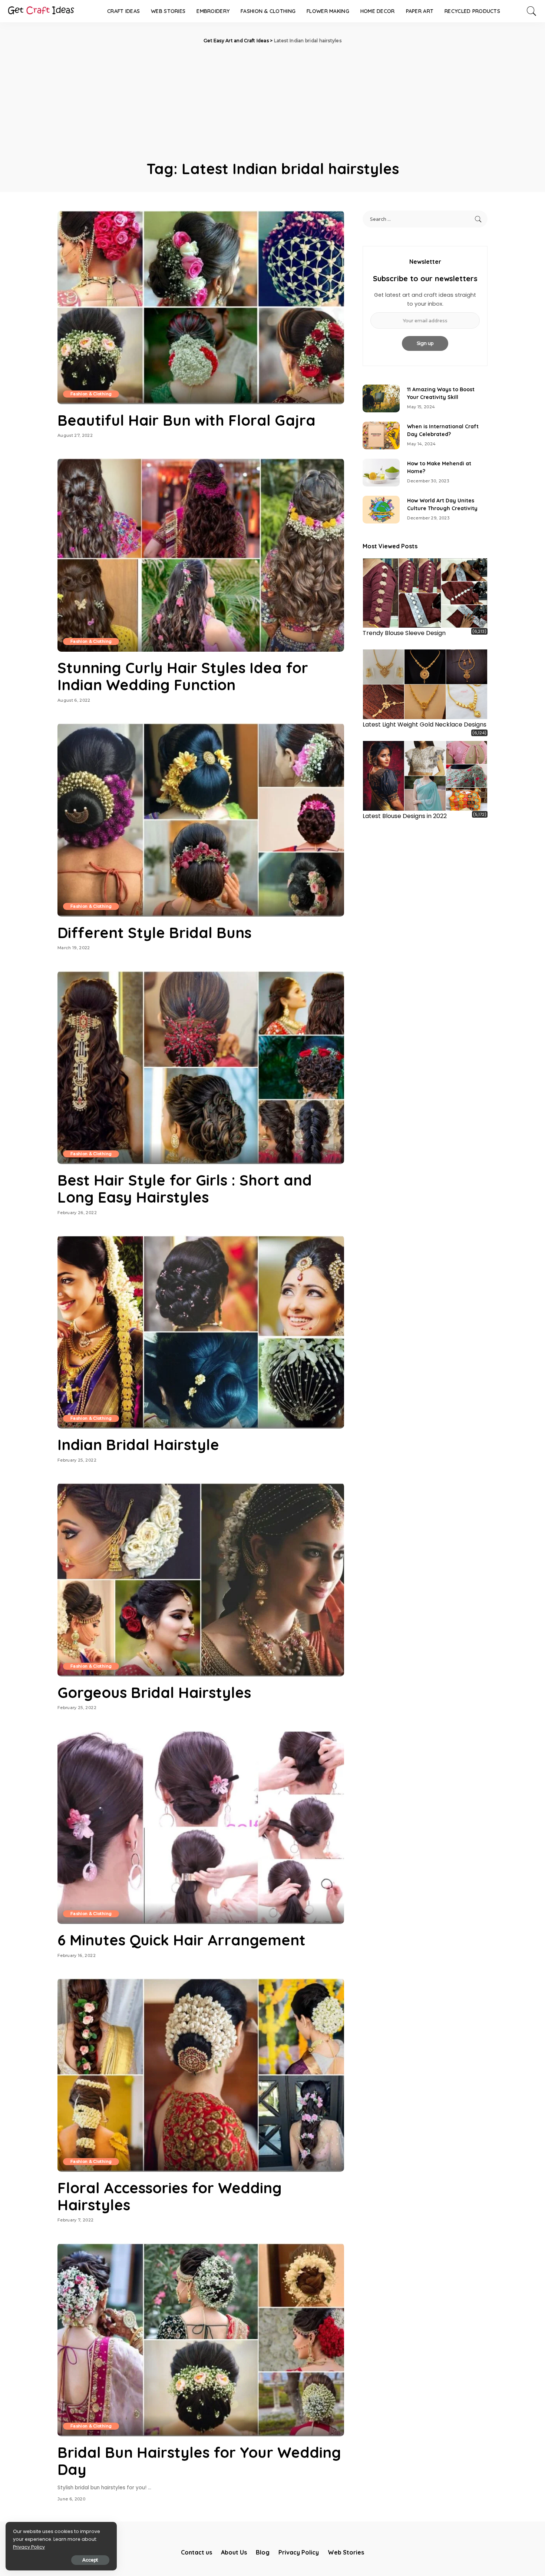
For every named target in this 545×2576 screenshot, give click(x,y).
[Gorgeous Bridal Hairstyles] (201, 1579)
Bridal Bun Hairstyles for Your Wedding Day (199, 2461)
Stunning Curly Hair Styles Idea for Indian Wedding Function (183, 676)
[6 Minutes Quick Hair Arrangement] (201, 1827)
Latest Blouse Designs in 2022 (405, 816)
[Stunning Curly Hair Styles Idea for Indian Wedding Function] (201, 555)
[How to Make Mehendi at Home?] (381, 473)
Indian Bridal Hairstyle (138, 1445)
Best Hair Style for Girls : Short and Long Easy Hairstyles (185, 1189)
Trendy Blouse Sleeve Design (404, 633)
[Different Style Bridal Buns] (201, 820)
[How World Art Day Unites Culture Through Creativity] (381, 510)
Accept (90, 2560)
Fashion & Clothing (91, 394)
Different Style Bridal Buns (154, 933)
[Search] (532, 11)
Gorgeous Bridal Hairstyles (154, 1692)
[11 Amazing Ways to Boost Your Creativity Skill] (381, 398)
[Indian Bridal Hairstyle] (201, 1332)
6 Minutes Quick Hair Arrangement (181, 1940)
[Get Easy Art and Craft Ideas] (41, 11)
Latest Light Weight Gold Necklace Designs (425, 724)
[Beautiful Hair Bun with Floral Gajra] (201, 307)
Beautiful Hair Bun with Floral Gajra (186, 420)
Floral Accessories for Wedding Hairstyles (170, 2196)
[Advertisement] (272, 100)
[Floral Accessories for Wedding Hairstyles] (201, 2075)
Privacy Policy (29, 2547)
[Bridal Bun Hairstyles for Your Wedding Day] (201, 2340)
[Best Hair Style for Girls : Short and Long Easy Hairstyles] (201, 1067)
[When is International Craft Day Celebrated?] (381, 436)
